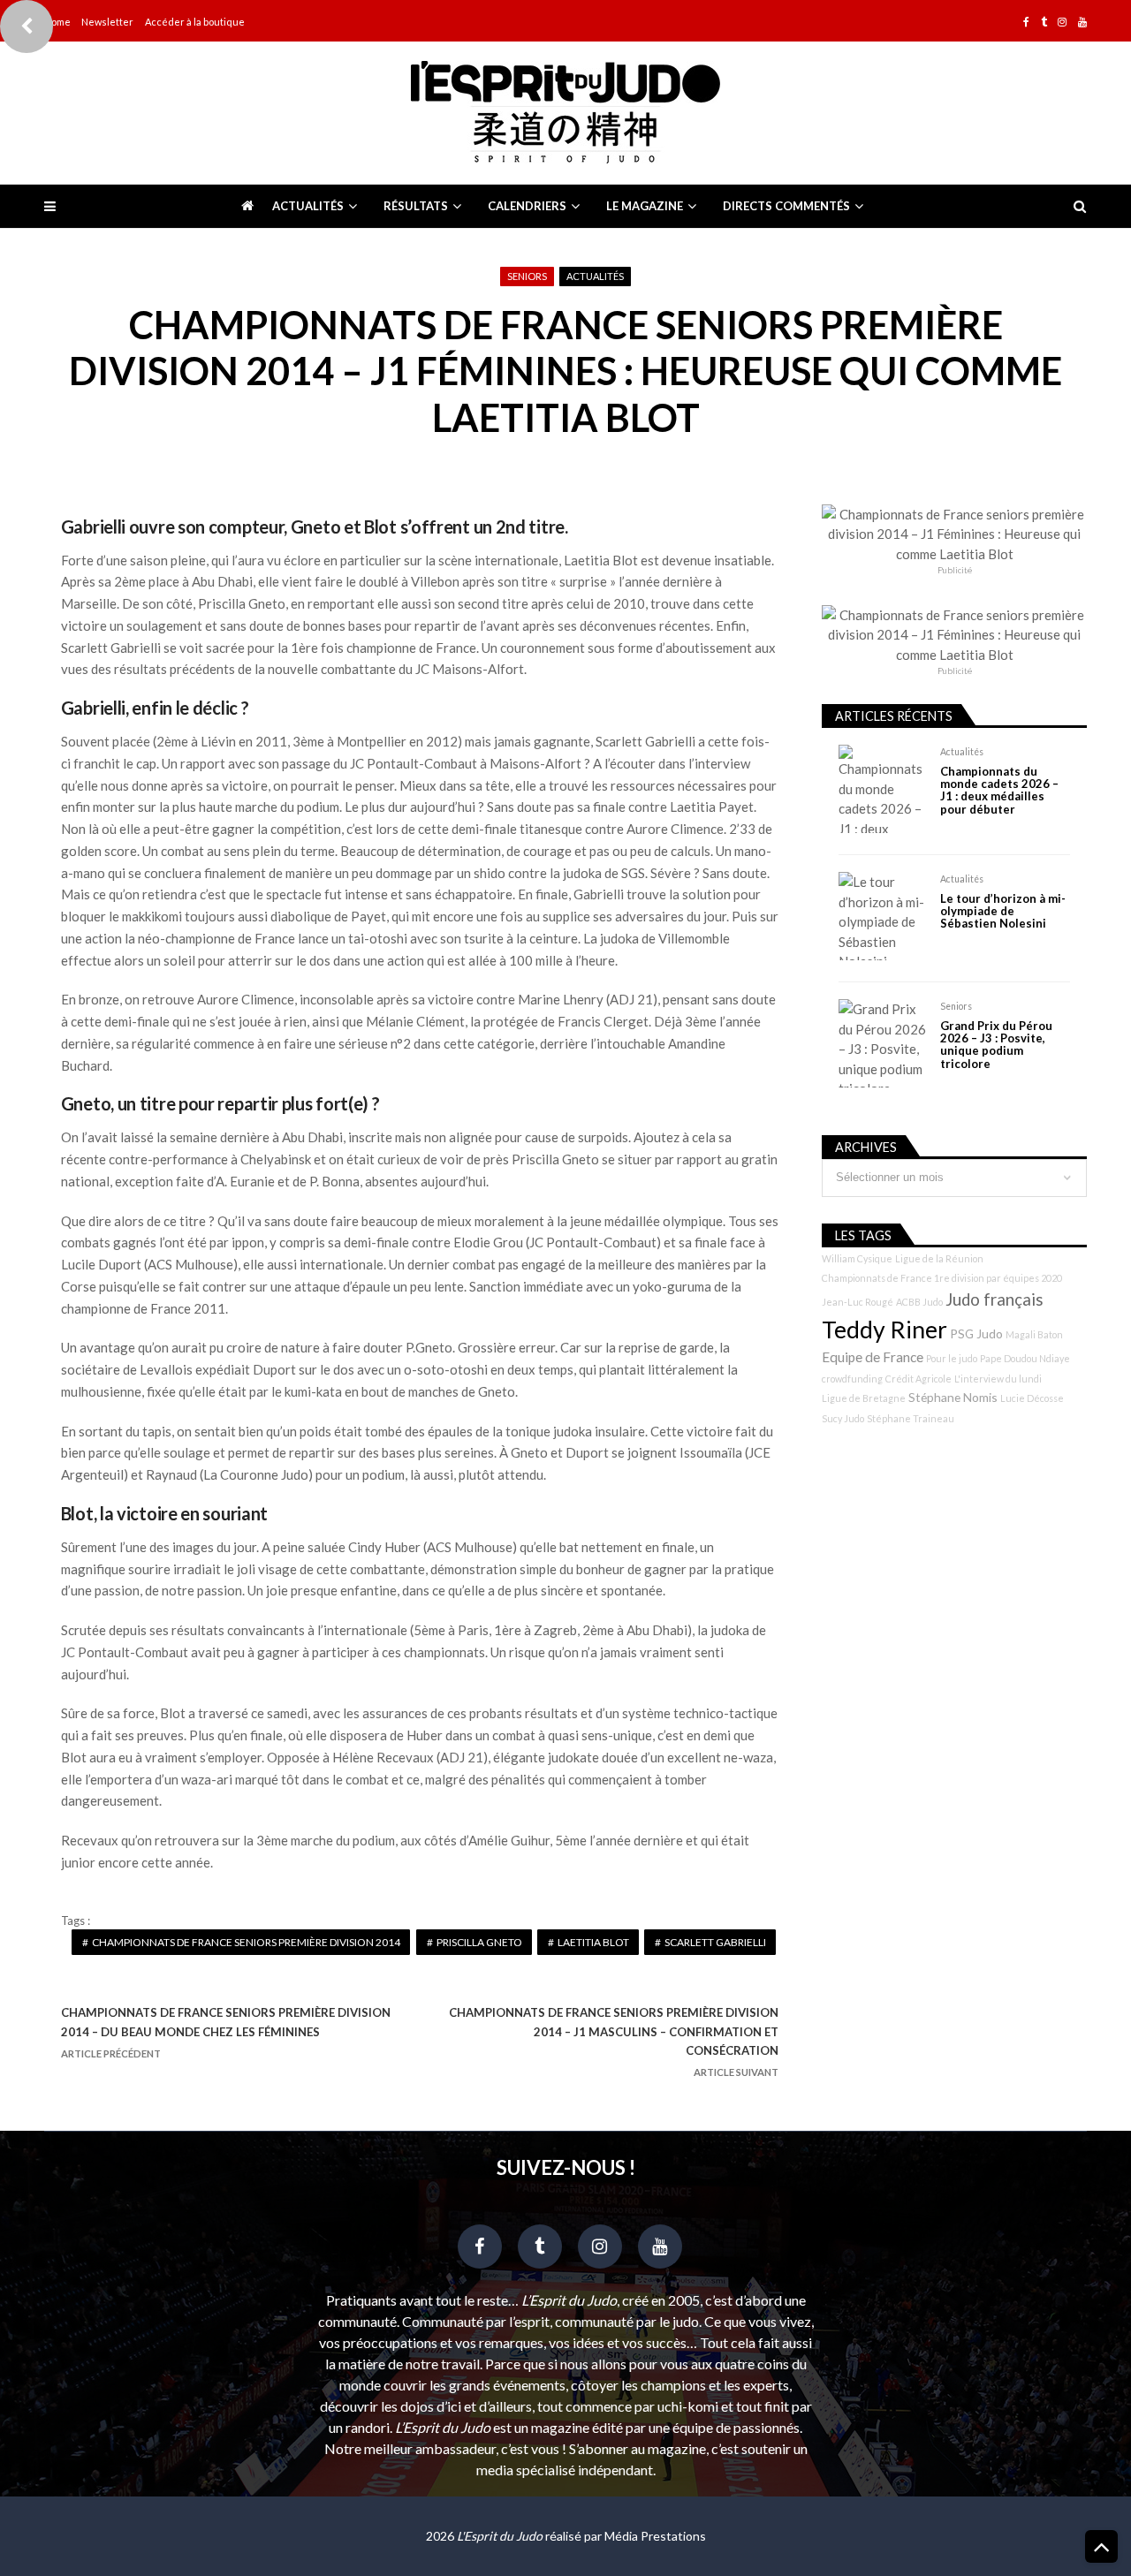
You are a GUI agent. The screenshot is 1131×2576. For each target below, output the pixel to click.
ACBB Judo (919, 1302)
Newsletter (107, 22)
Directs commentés (786, 206)
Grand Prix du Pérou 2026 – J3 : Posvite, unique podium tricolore (996, 1045)
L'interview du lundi (998, 1379)
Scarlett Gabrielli (715, 1942)
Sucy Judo (843, 1418)
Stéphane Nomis (953, 1397)
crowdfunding (852, 1379)
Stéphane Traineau (911, 1418)
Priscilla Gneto (479, 1942)
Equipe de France (873, 1357)
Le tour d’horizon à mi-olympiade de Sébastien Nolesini (1003, 911)
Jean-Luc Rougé (858, 1302)
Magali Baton (1034, 1334)
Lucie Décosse (1032, 1398)
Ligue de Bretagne (864, 1398)
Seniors (527, 276)
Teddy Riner (884, 1330)
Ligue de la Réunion (939, 1258)
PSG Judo (976, 1333)
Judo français (994, 1299)
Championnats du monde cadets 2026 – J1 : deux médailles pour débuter (999, 791)
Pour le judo (952, 1358)
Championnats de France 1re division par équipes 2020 (942, 1278)
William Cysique (857, 1258)
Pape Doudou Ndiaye (1025, 1358)
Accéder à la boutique (195, 22)
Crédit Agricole (918, 1379)
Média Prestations (655, 2536)
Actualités (308, 206)
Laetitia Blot (593, 1942)
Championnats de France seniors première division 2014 (246, 1942)
